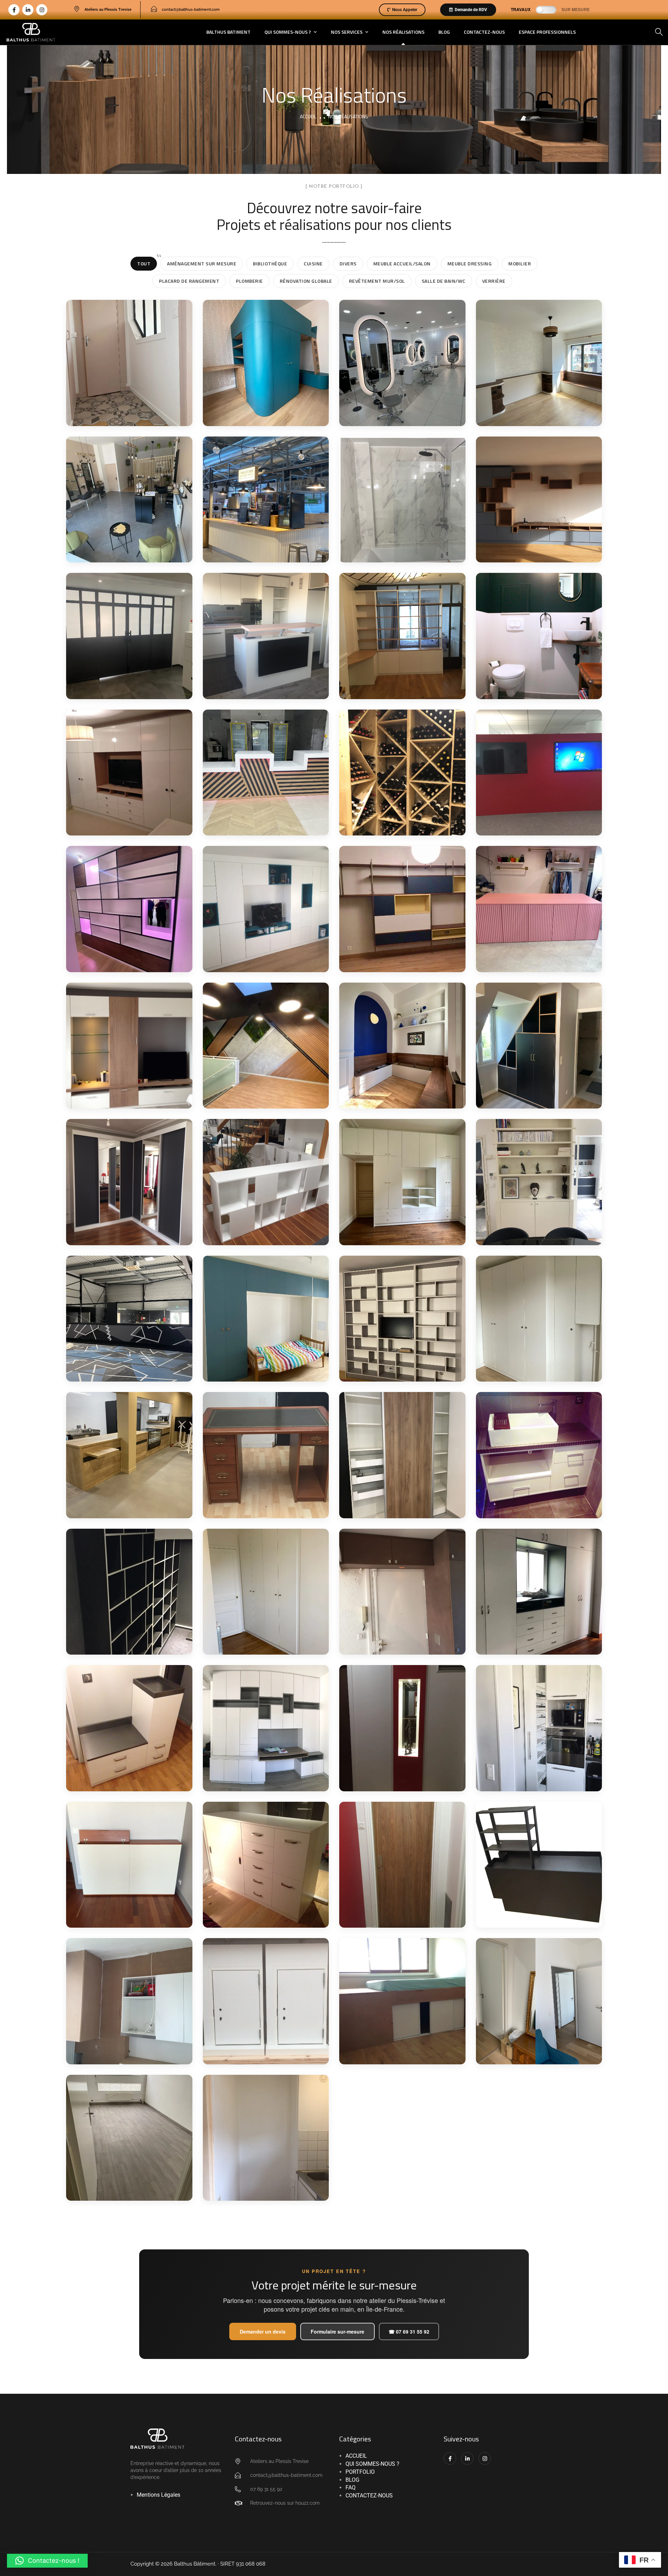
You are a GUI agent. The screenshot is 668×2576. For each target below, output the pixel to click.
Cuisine (316, 262)
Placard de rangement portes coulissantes (395, 1508)
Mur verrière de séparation (111, 1372)
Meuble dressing (472, 262)
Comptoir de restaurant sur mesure (125, 1508)
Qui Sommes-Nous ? (288, 32)
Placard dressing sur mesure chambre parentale (529, 1362)
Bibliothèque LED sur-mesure (122, 962)
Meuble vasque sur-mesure (528, 1504)
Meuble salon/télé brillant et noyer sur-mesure (120, 1093)
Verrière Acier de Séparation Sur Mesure (124, 689)
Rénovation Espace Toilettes (527, 685)
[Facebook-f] (14, 10)
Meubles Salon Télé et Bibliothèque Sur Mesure (537, 544)
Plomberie (252, 279)
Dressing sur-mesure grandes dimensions (394, 1231)
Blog (444, 32)
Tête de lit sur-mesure (123, 1919)
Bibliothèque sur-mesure (128, 1646)
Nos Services (347, 32)
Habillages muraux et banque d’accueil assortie (265, 1094)
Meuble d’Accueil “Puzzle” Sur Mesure (538, 817)
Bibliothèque (273, 262)
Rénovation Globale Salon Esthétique (401, 403)
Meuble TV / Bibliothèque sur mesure (402, 1372)
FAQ (351, 2487)
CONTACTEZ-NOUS (369, 2495)
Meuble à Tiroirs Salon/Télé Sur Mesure (124, 817)
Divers (351, 262)
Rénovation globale (309, 279)
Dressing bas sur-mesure (265, 1911)
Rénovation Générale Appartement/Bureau (122, 412)
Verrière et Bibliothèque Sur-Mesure (399, 685)
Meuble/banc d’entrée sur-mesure (122, 1777)
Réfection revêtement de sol (127, 2191)
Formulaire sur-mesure (337, 2331)
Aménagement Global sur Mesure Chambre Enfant (265, 403)
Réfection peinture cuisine (253, 2191)
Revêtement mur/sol (380, 279)
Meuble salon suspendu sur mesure (398, 958)
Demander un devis (263, 2331)
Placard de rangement (192, 279)
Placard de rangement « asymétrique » (259, 1641)
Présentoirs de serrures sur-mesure (262, 2054)
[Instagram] (42, 10)
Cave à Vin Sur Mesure (396, 827)
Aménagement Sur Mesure (204, 262)
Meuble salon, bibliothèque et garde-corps (260, 1226)
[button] (47, 2561)
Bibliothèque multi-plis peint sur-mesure (534, 1235)
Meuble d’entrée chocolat (401, 1642)
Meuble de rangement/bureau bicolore (527, 1635)
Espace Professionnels (547, 32)
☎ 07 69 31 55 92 (409, 2331)
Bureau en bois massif (259, 1509)
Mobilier (523, 262)
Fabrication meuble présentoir (527, 1918)
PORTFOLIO (360, 2472)
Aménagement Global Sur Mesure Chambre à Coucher (538, 411)
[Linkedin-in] (28, 10)
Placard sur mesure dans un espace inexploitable (537, 1099)
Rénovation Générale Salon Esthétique (120, 553)
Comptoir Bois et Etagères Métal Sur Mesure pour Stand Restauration (254, 546)
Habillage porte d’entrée (399, 1915)
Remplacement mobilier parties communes (399, 1781)
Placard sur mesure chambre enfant (254, 1367)
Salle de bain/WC (446, 279)
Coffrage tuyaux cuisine (125, 2055)
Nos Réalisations (403, 32)
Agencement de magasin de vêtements (536, 958)
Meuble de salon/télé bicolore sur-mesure (257, 958)
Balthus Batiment (228, 32)
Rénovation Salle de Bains (402, 554)
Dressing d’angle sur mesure (119, 1231)
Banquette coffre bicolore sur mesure (402, 1099)
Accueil (308, 116)
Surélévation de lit (389, 2055)
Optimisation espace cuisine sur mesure (529, 1781)
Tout (147, 262)
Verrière (496, 279)
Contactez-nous (484, 32)
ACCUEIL (356, 2456)
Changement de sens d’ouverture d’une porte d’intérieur (535, 2053)
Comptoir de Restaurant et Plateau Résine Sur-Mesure (263, 824)
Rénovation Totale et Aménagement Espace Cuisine (259, 684)
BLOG (352, 2480)
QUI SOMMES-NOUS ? (372, 2464)
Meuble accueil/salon (405, 262)
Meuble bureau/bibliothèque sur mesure (263, 1780)
